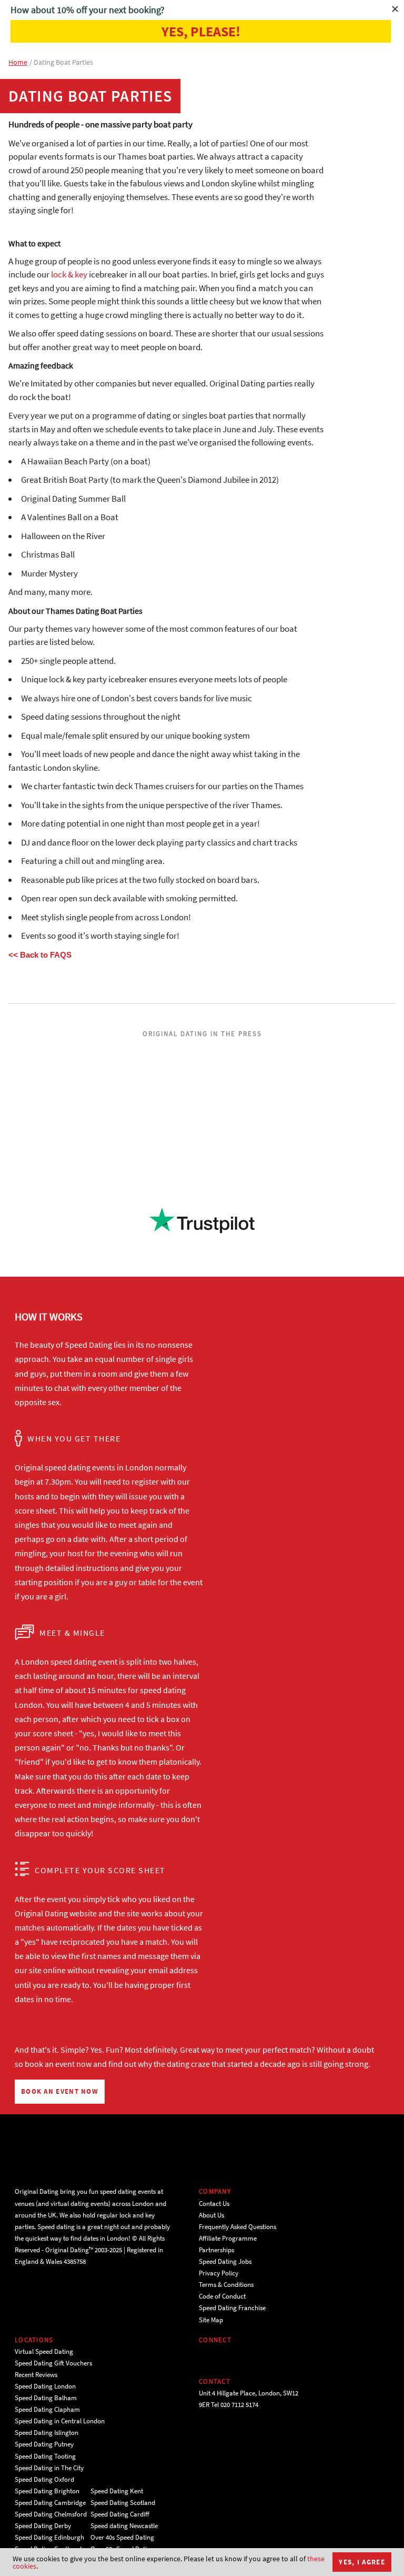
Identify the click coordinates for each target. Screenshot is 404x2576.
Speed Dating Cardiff (120, 2514)
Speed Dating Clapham (47, 2409)
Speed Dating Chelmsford (51, 2514)
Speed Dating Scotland (123, 2503)
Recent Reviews (36, 2375)
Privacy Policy (219, 2273)
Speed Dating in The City (49, 2468)
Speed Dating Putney (44, 2444)
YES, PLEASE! (201, 31)
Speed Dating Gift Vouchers (53, 2363)
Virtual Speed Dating (44, 2351)
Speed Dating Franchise (232, 2308)
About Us (211, 2215)
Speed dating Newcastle (124, 2526)
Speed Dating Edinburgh (49, 2537)
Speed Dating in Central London (60, 2421)
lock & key (69, 274)
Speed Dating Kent (117, 2491)
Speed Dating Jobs (225, 2261)
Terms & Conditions (226, 2285)
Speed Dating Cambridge (50, 2503)
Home (18, 62)
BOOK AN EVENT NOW (60, 2091)
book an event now (58, 2064)
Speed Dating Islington (47, 2433)
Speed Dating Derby (43, 2526)
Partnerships (216, 2250)
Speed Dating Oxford (44, 2479)
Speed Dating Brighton (47, 2491)
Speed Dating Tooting (45, 2456)
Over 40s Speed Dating (122, 2537)
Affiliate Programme (228, 2238)
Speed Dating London (45, 2386)
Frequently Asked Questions (238, 2227)
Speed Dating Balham (46, 2398)
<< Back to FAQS (40, 955)
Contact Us (214, 2204)
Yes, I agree (362, 2562)
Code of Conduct (222, 2296)
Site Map (211, 2320)
